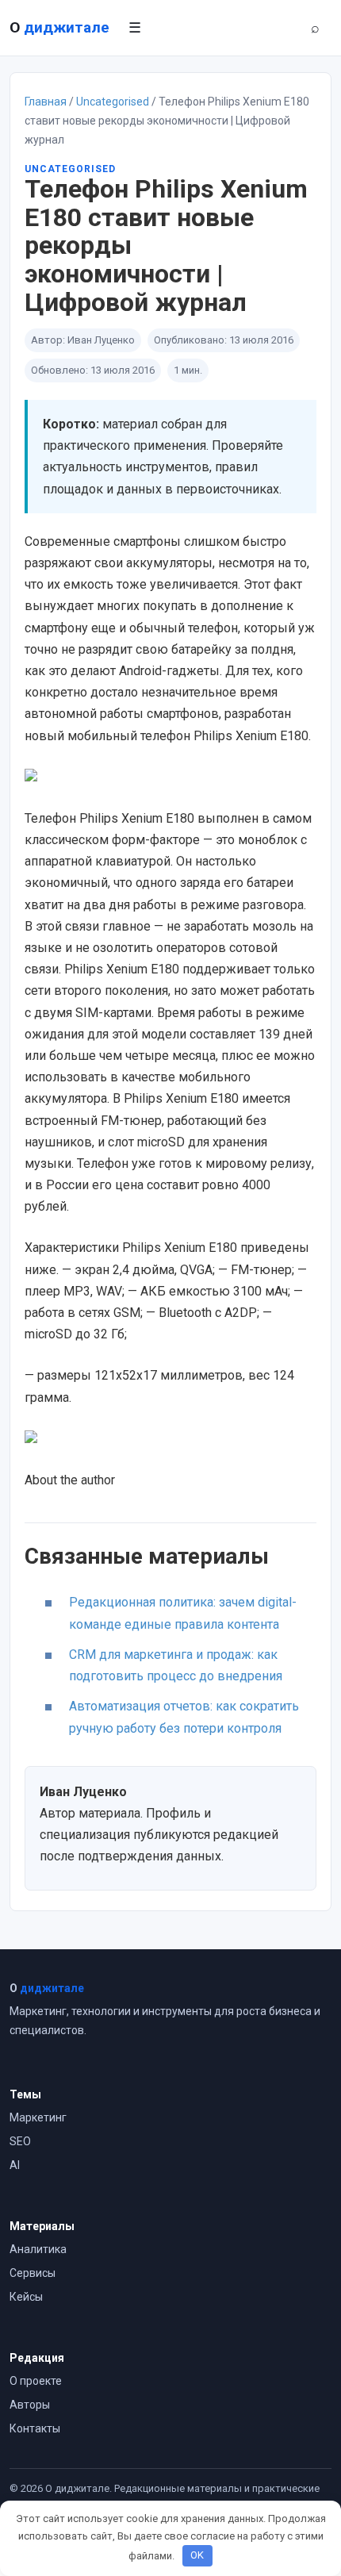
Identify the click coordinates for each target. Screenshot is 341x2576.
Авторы (30, 2405)
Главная (46, 102)
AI (15, 2165)
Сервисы (33, 2273)
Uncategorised (113, 102)
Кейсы (26, 2297)
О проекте (36, 2381)
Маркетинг (38, 2117)
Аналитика (38, 2249)
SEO (20, 2141)
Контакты (35, 2428)
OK (197, 2555)
